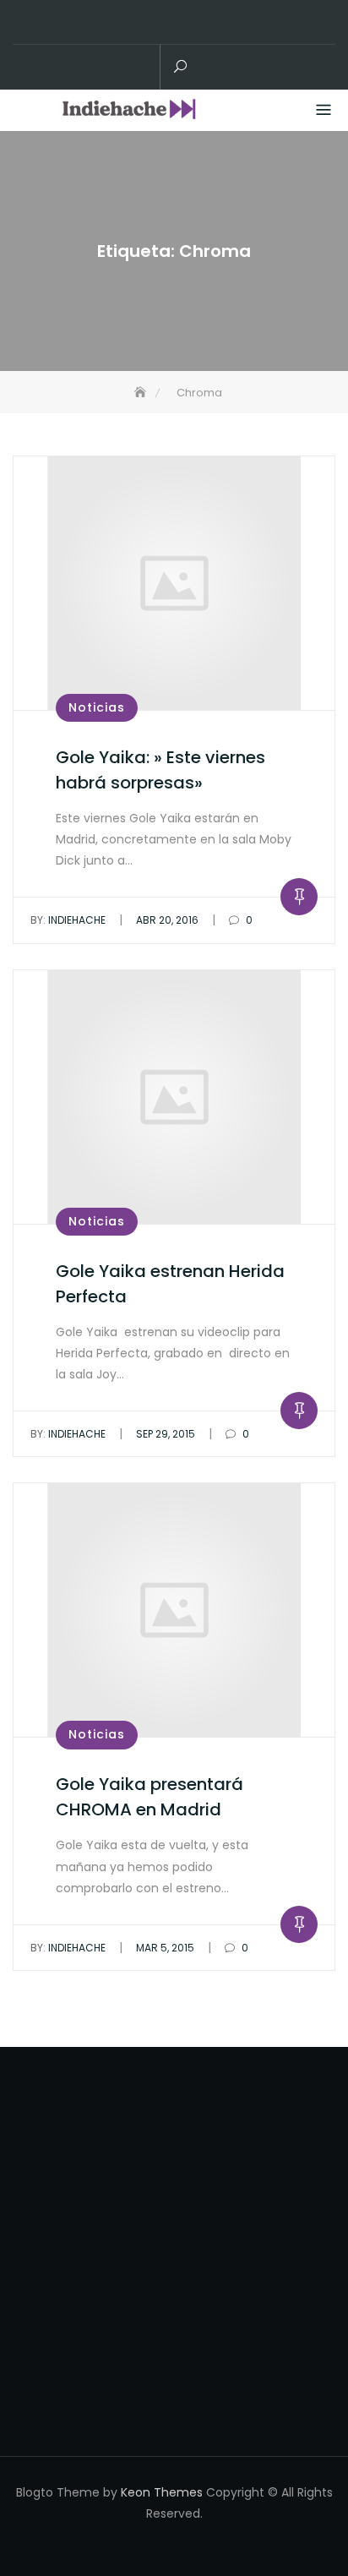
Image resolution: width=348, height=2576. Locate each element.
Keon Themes (162, 2492)
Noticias (97, 707)
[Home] (142, 393)
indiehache (68, 920)
